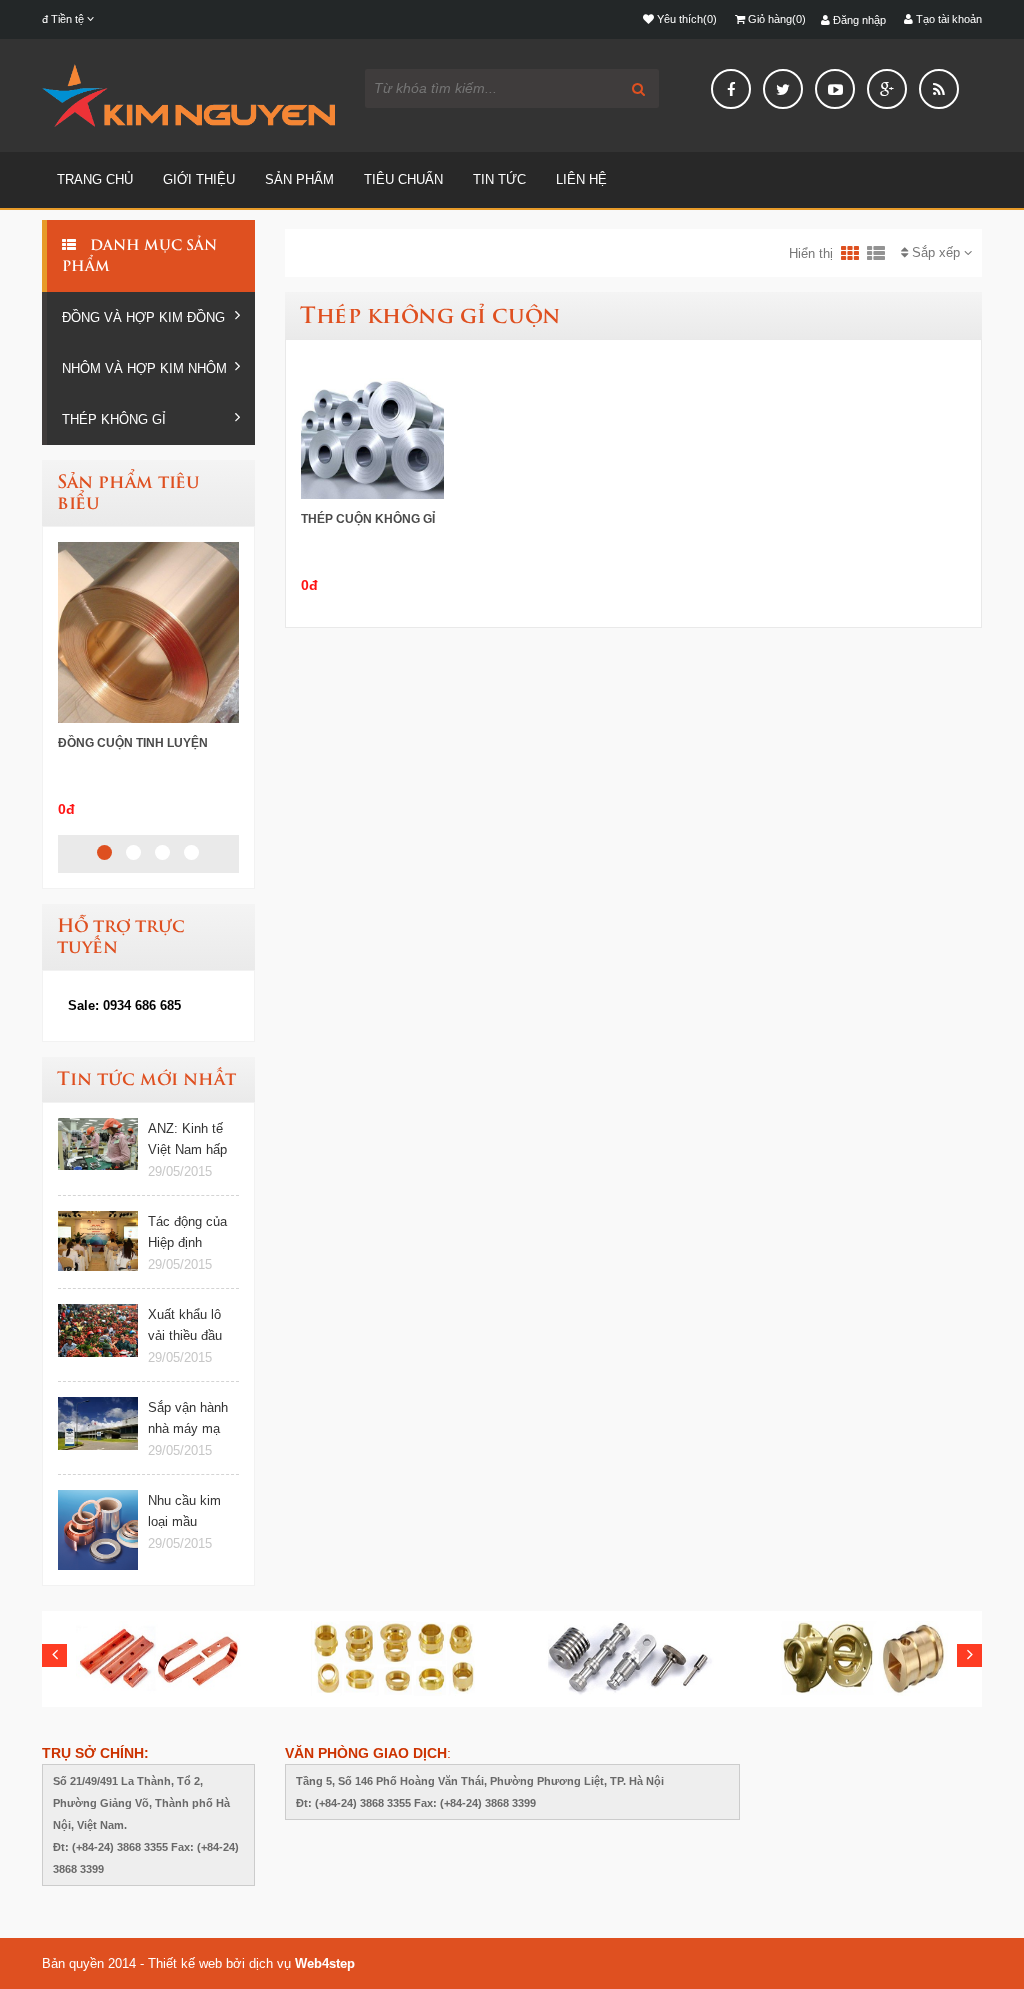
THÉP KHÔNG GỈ (114, 419)
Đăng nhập (858, 20)
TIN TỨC (499, 179)
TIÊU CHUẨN (403, 179)
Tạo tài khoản (947, 19)
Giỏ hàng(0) (775, 19)
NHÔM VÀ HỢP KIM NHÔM (144, 368)
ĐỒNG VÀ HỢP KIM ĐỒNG (143, 317)
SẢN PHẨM (299, 179)
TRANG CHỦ (95, 179)
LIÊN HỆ (581, 179)
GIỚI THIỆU (199, 179)
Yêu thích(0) (685, 19)
